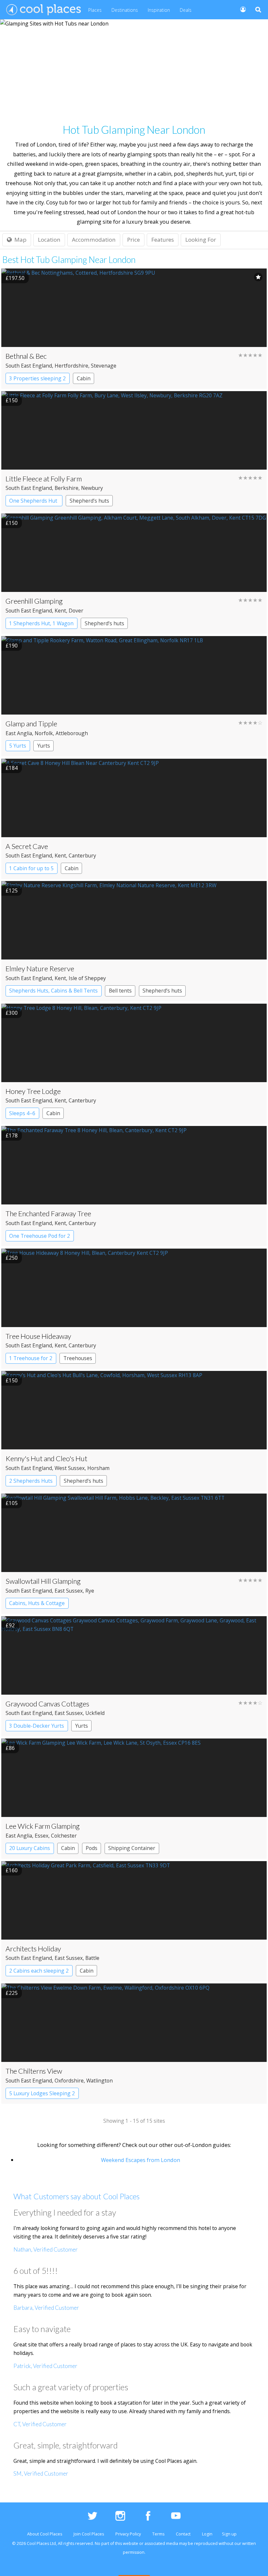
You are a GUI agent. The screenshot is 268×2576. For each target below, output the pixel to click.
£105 (12, 1503)
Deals (186, 10)
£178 (12, 1135)
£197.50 (15, 278)
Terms (158, 2534)
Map (20, 240)
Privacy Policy (128, 2534)
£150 (12, 400)
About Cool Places (45, 2534)
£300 (12, 1013)
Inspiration (159, 10)
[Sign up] (240, 9)
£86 (10, 1748)
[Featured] (258, 277)
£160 (12, 1870)
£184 (12, 768)
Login (207, 2534)
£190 (12, 646)
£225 (12, 1993)
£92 (10, 1625)
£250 (12, 1258)
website (131, 2543)
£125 (12, 890)
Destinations (125, 10)
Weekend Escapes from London (141, 2160)
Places (95, 10)
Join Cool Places (89, 2534)
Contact (183, 2534)
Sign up (229, 2534)
